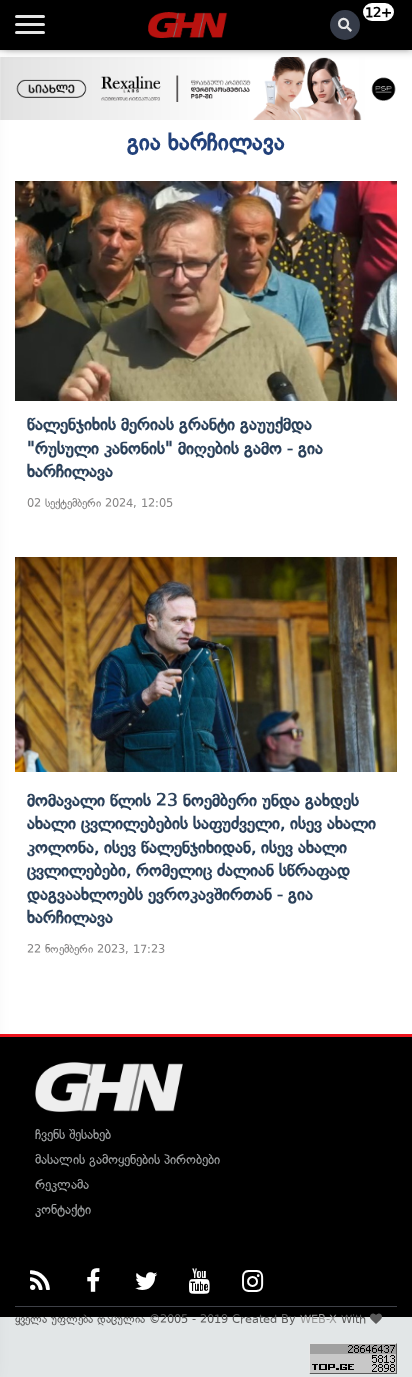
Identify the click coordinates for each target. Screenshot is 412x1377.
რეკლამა (62, 1184)
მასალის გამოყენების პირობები (127, 1159)
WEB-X (318, 1319)
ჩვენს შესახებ (73, 1134)
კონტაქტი (63, 1209)
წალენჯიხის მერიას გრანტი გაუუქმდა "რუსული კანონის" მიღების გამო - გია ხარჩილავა (175, 447)
